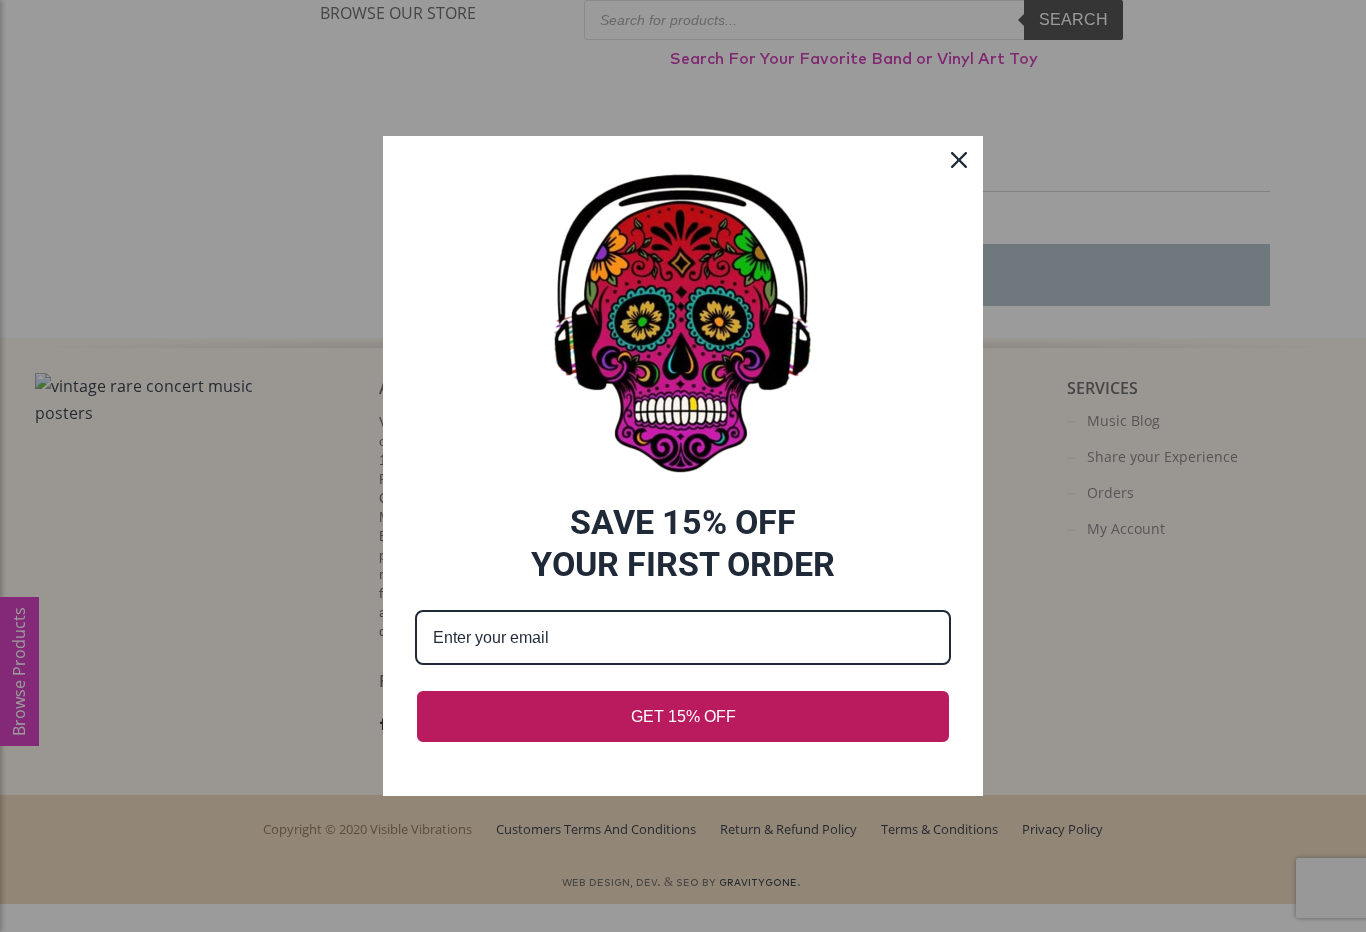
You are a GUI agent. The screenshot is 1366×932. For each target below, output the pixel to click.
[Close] (959, 160)
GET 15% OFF (683, 716)
